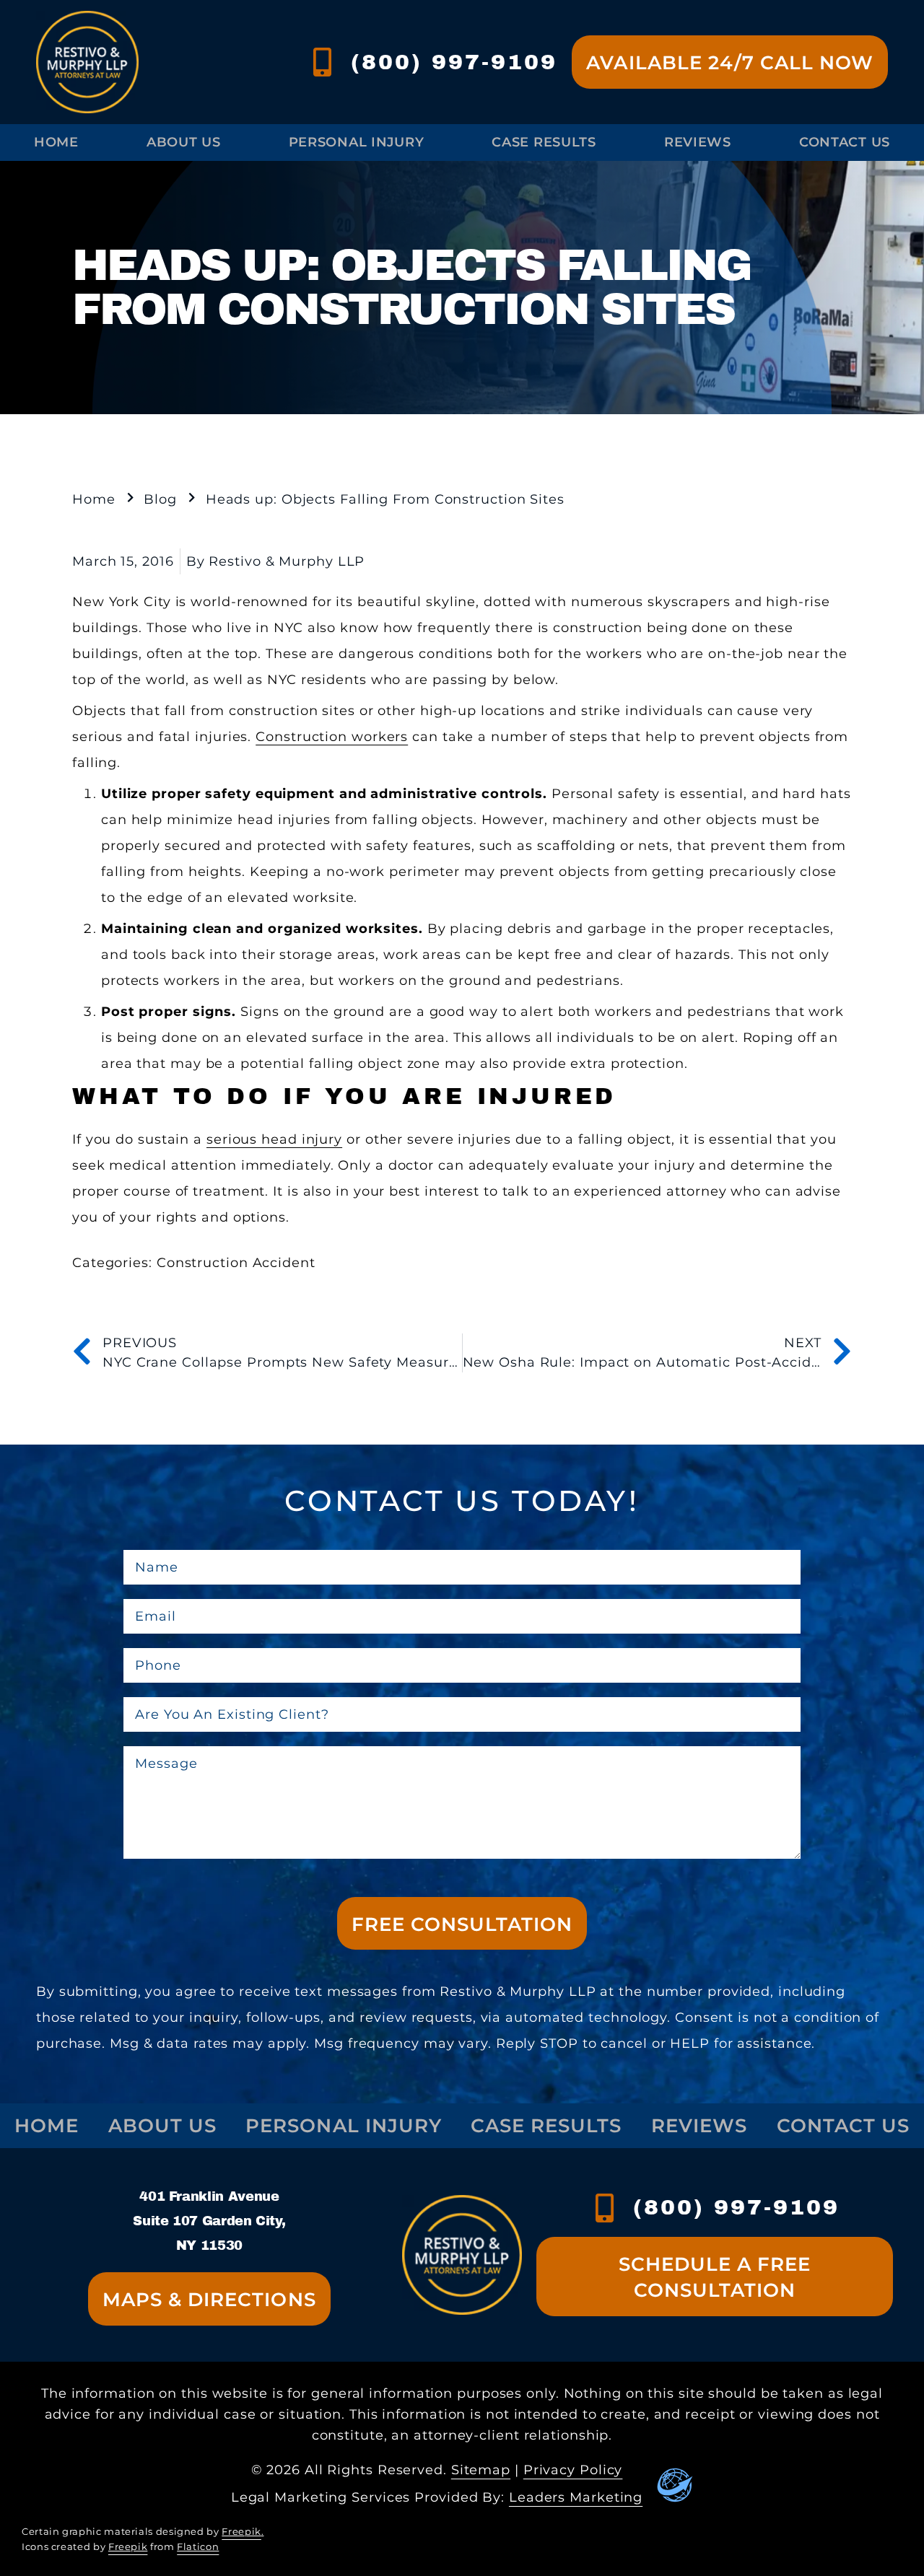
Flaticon (198, 2547)
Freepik (241, 2532)
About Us (184, 142)
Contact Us (845, 142)
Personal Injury (357, 142)
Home (56, 142)
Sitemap (481, 2470)
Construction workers (332, 737)
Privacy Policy (573, 2470)
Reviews (698, 142)
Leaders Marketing (576, 2497)
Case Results (544, 142)
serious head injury (274, 1139)
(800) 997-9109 (454, 62)
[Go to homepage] (87, 62)
